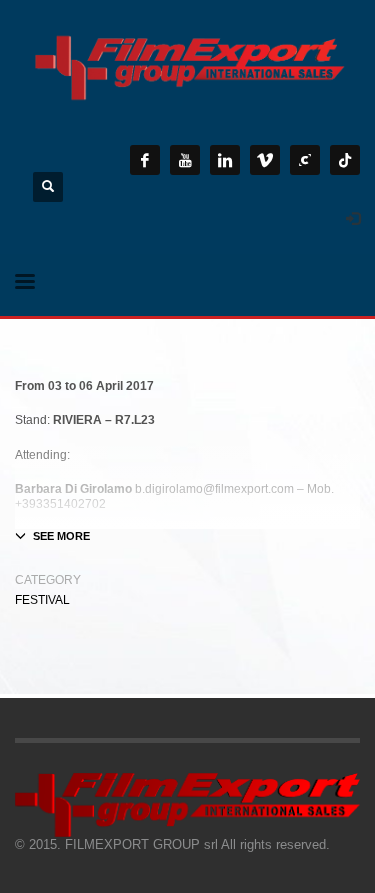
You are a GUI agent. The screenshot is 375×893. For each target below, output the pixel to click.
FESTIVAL (42, 600)
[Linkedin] (225, 160)
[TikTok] (345, 160)
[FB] (145, 160)
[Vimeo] (265, 160)
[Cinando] (305, 160)
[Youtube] (185, 160)
